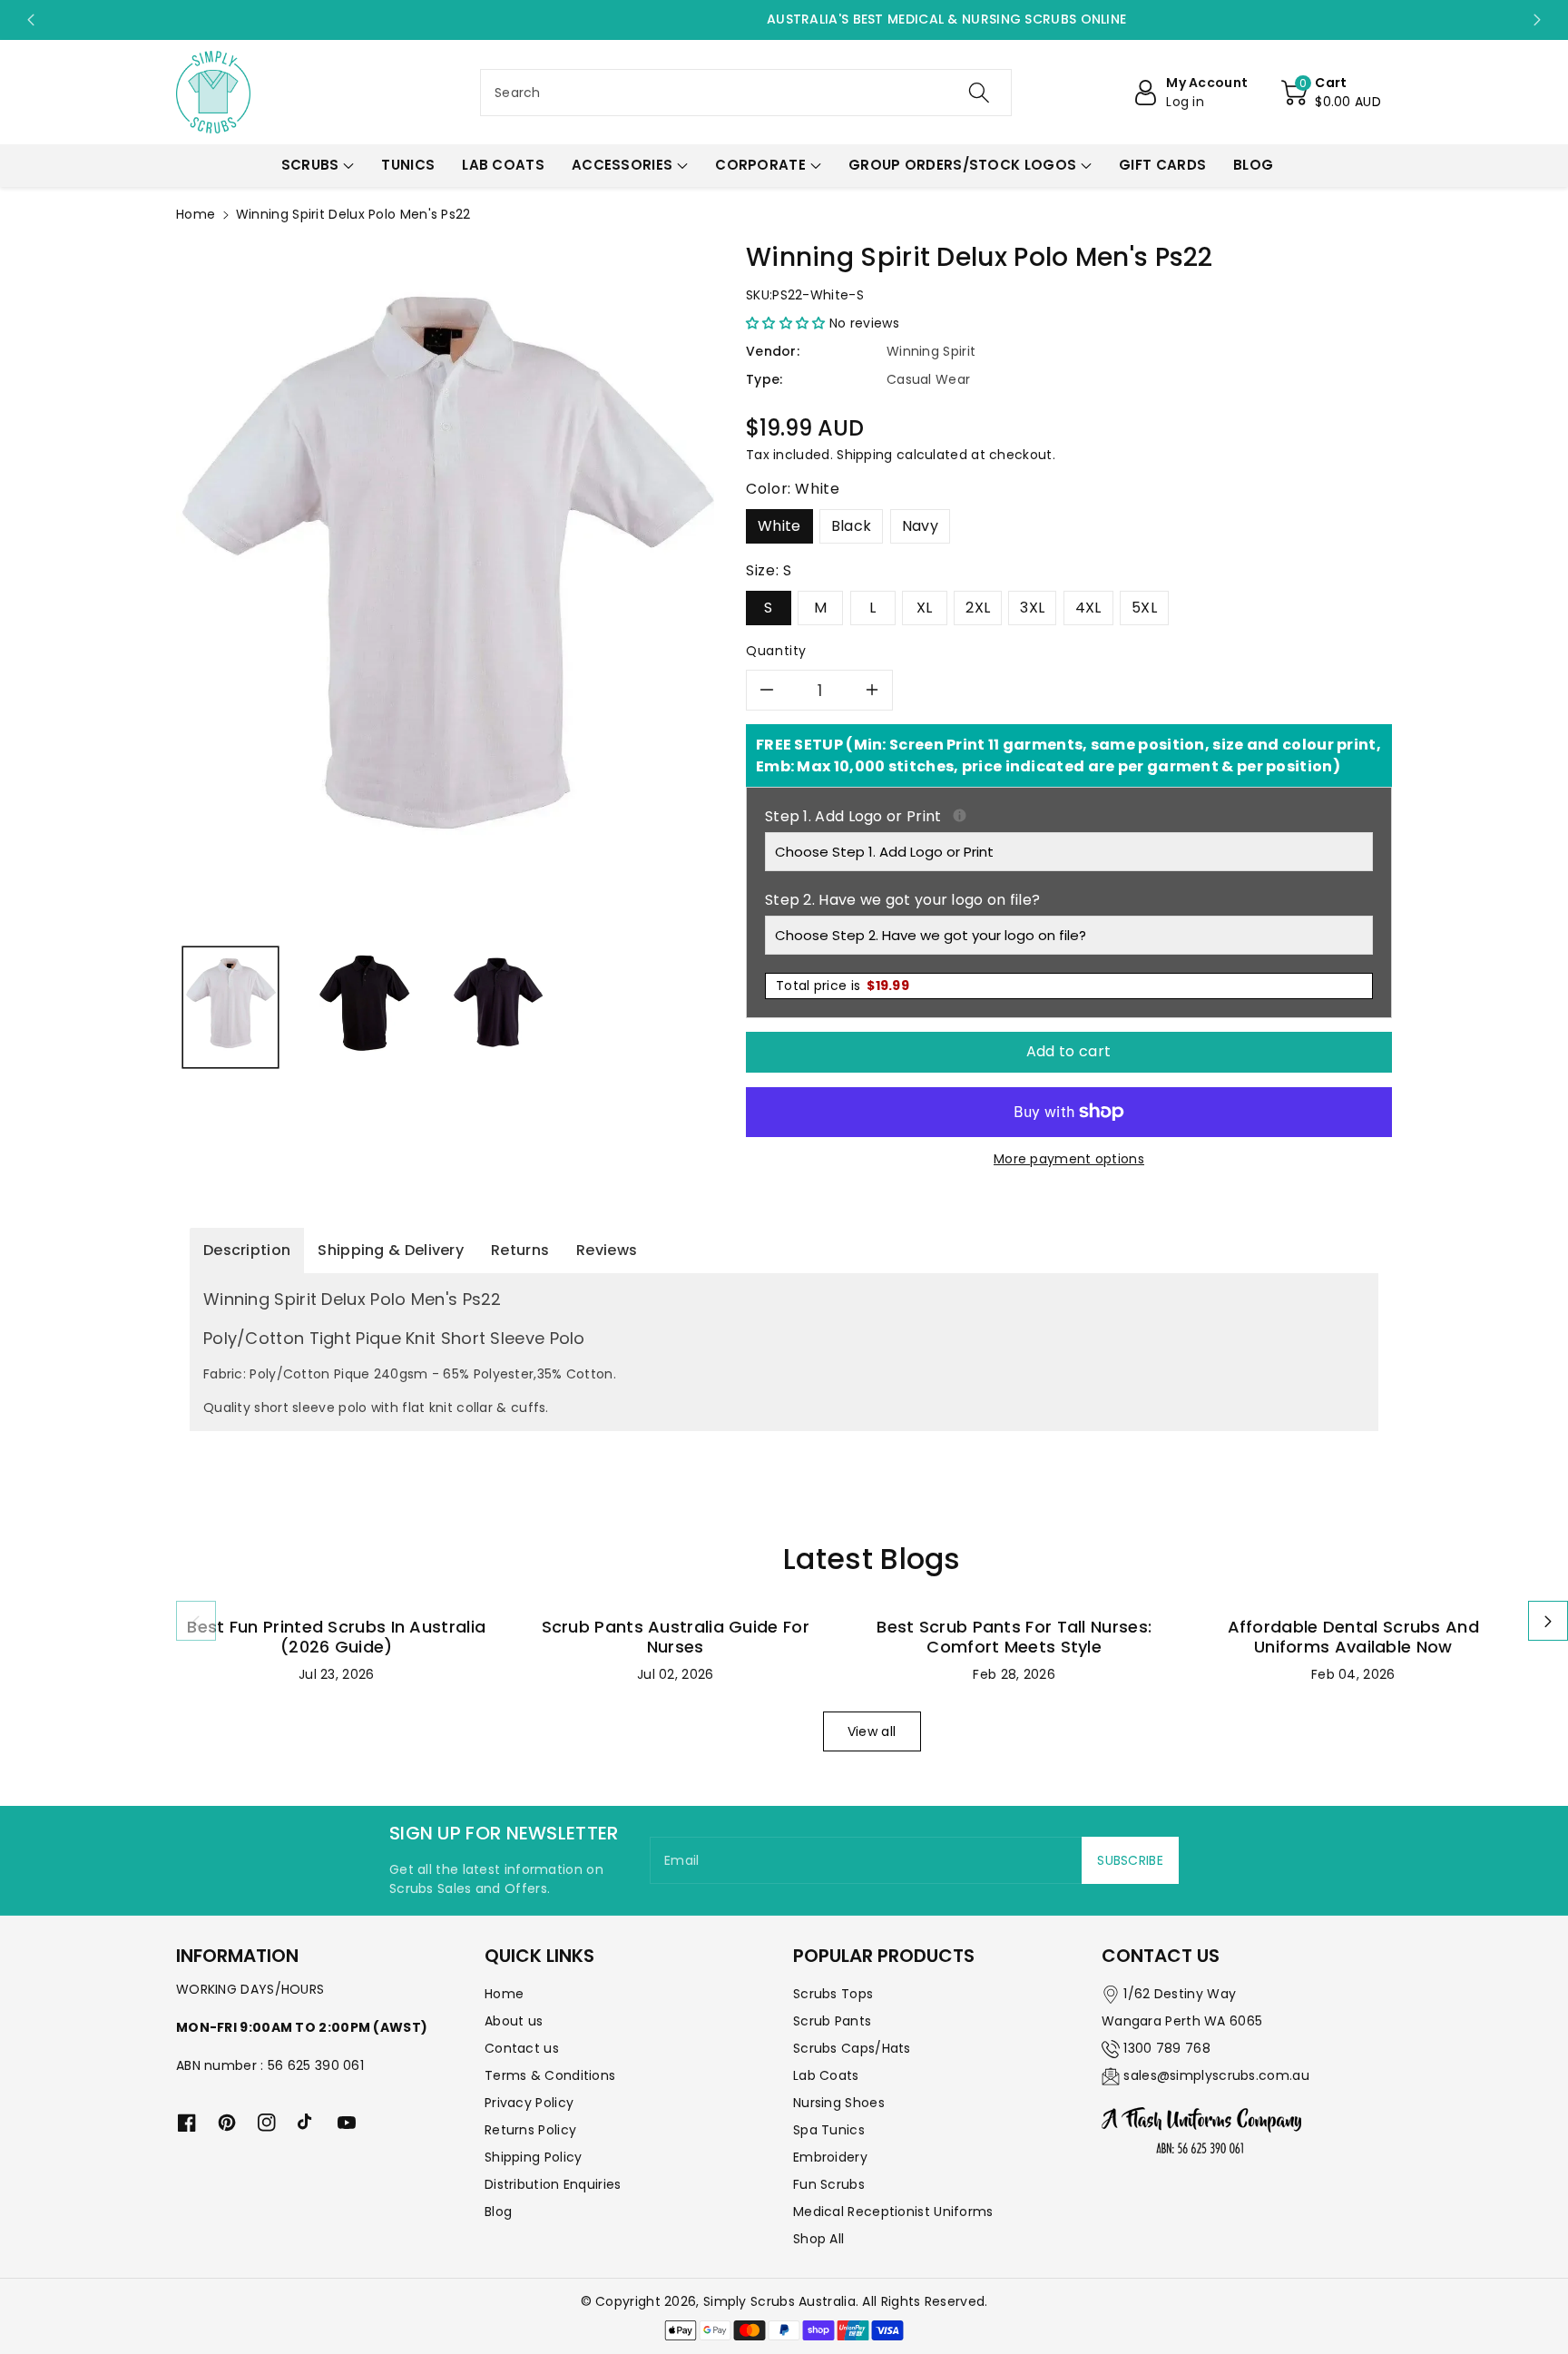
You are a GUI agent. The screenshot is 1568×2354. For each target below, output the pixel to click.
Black (852, 526)
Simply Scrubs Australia (779, 2301)
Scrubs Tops (833, 1994)
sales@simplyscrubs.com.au (1216, 2075)
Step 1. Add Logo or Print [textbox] (1069, 816)
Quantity (776, 651)
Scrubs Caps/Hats (852, 2048)
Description (247, 1250)
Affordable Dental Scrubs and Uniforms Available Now (1353, 1637)
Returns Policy (530, 2130)
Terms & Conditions (550, 2075)
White (779, 526)
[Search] (979, 93)
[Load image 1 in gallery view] (230, 1007)
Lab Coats (826, 2075)
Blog (498, 2212)
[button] (1331, 93)
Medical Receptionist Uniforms (893, 2212)
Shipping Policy (534, 2157)
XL (925, 608)
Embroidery (830, 2157)
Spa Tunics (829, 2130)
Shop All (818, 2239)
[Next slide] (1538, 20)
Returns (520, 1250)
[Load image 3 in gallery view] (498, 1007)
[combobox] (746, 93)
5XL (1144, 608)
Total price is (843, 986)
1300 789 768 (1167, 2048)
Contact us (522, 2048)
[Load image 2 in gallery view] (364, 1007)
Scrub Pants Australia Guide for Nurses (676, 1637)
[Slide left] (196, 1621)
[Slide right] (1548, 1621)
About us (514, 2021)
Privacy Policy (529, 2103)
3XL (1032, 608)
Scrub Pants (832, 2021)
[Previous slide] (30, 20)
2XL (978, 608)
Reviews (607, 1250)
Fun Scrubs (829, 2184)
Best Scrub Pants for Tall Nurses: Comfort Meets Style (1014, 1637)
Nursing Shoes (839, 2103)
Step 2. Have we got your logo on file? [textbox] (902, 900)
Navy (920, 526)
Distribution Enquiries (553, 2184)
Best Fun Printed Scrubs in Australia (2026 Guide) (336, 1637)
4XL (1088, 608)
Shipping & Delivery (391, 1250)
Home (196, 214)
